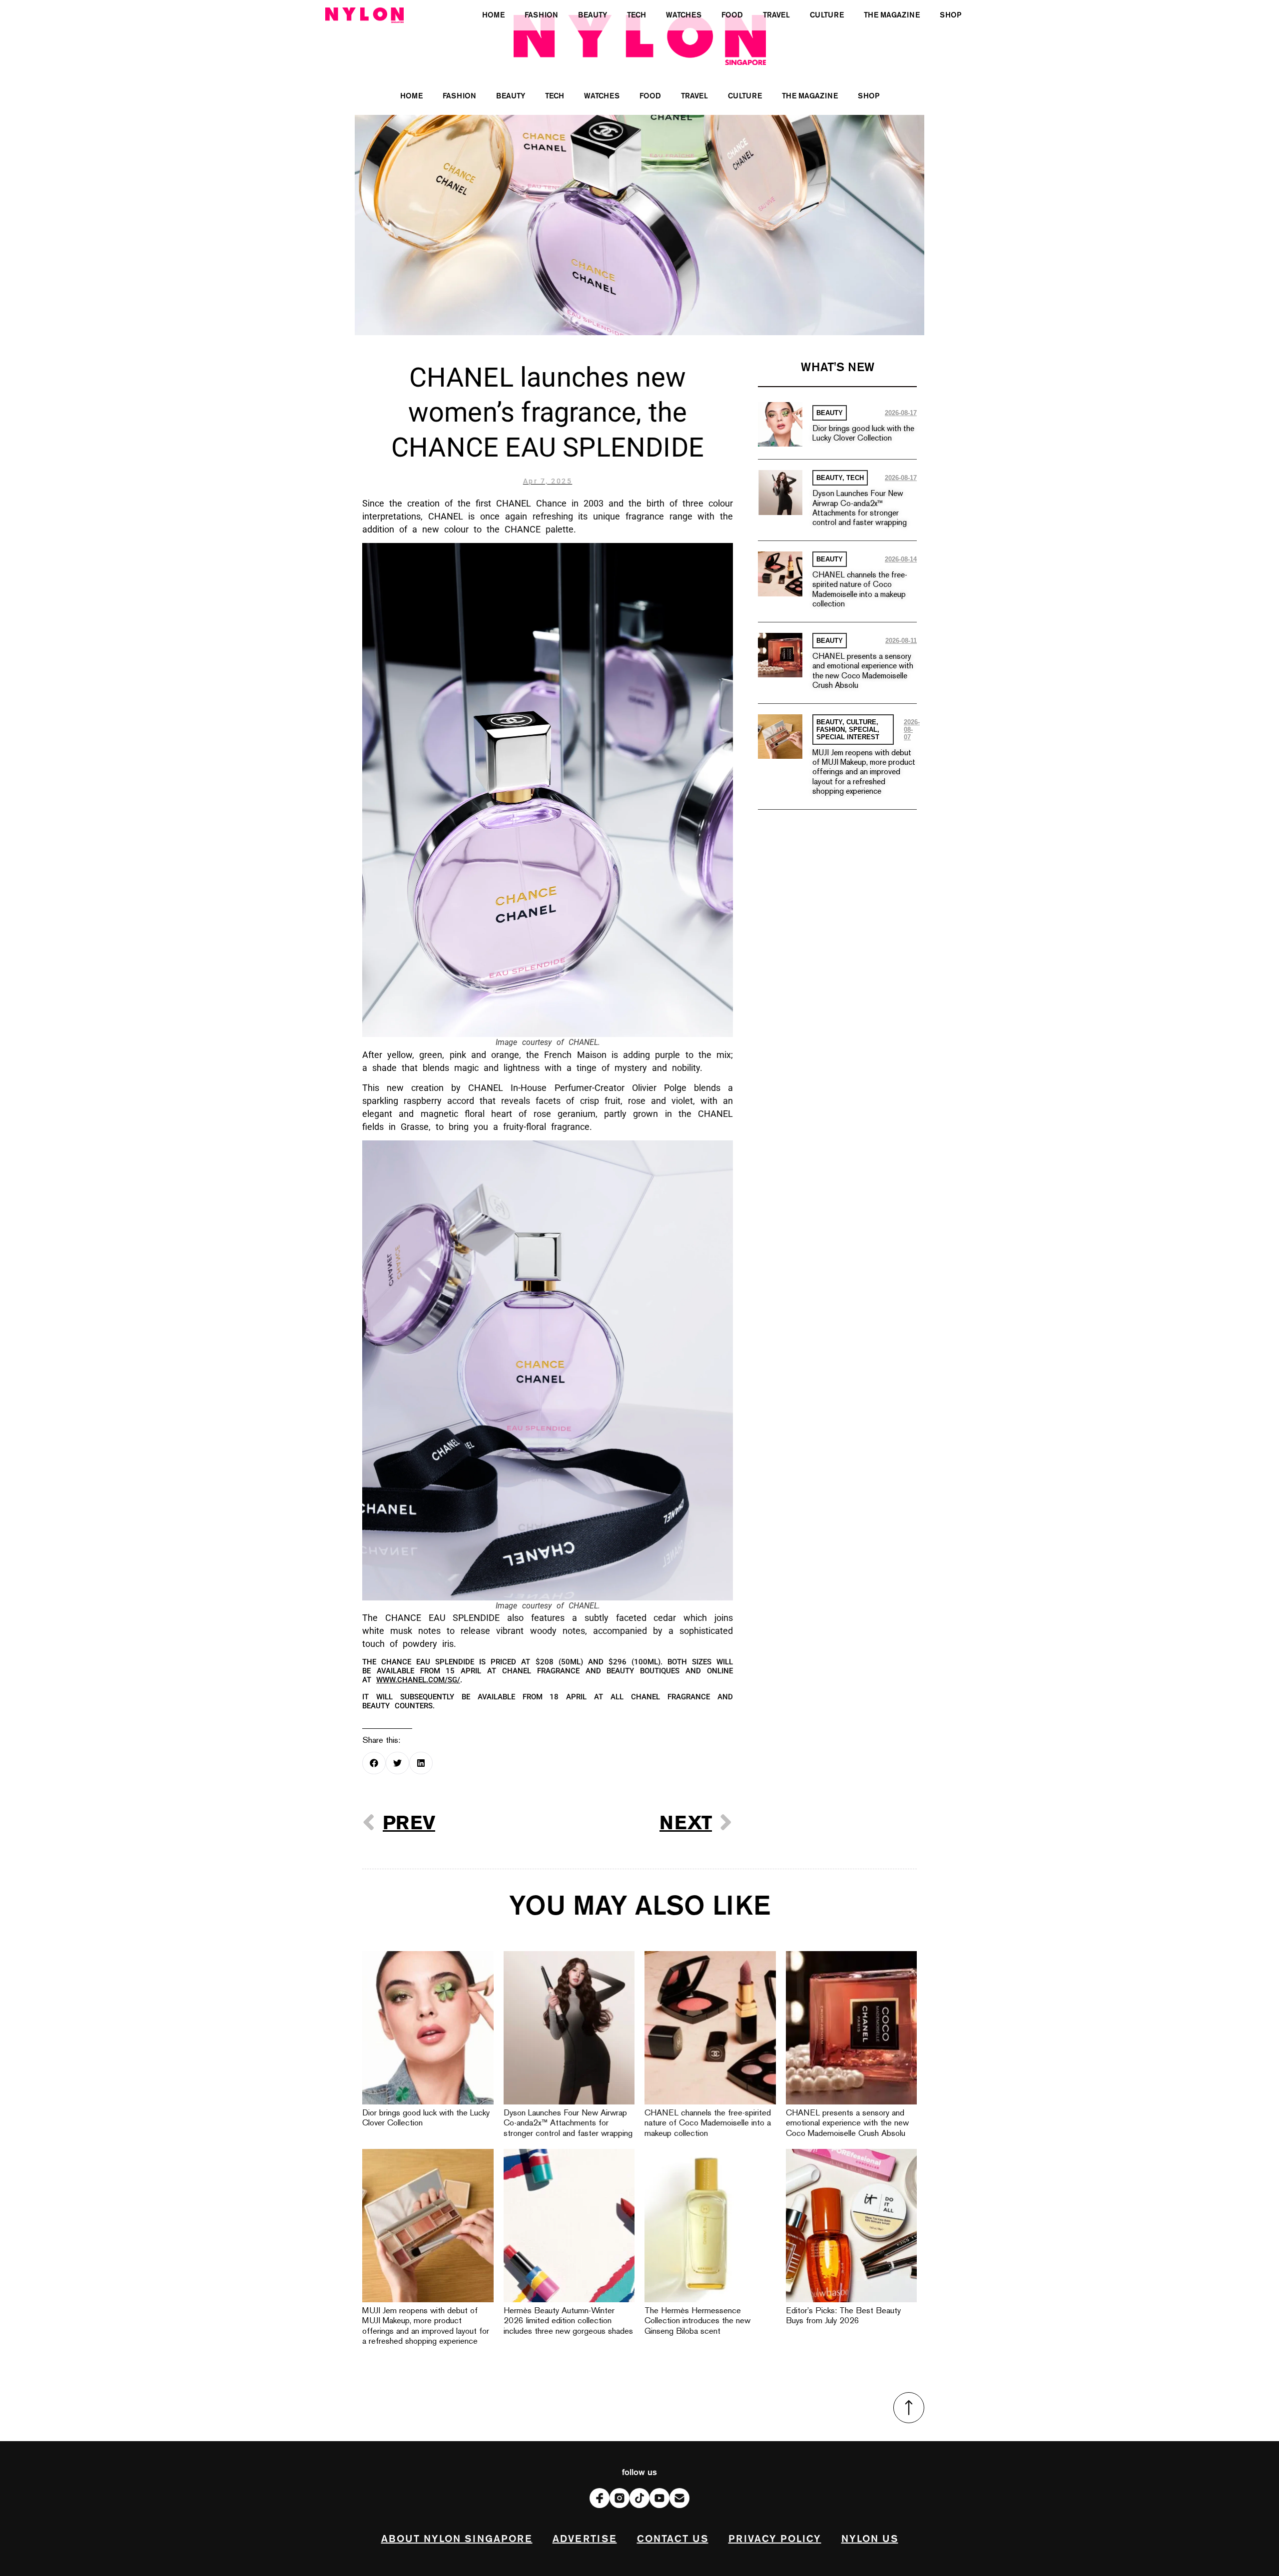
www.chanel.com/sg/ (418, 1680)
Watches (602, 96)
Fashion (459, 96)
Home (411, 96)
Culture (745, 96)
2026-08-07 (912, 730)
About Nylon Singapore (457, 2539)
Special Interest (848, 737)
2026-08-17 (901, 413)
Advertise (585, 2539)
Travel (694, 96)
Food (650, 96)
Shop (869, 96)
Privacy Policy (775, 2539)
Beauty (511, 96)
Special (863, 730)
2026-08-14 (901, 559)
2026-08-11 (901, 641)
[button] (374, 1763)
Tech (555, 96)
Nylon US (870, 2539)
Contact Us (673, 2539)
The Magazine (810, 96)
